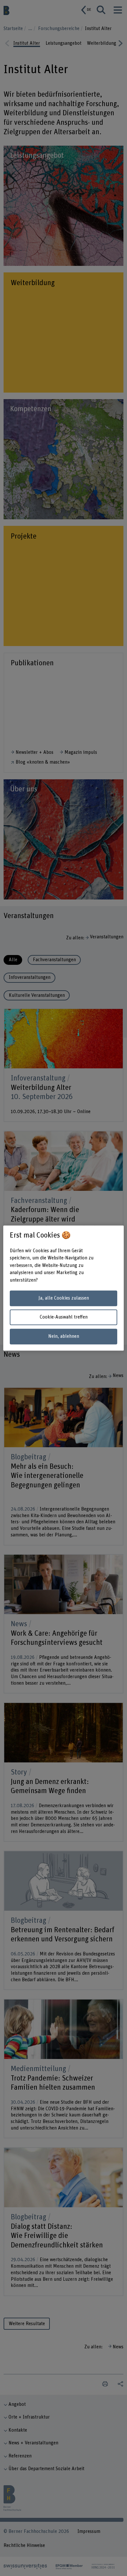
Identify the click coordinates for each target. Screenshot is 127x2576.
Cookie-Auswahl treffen (64, 1317)
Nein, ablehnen (64, 1336)
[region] (64, 1288)
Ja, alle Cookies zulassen (64, 1298)
